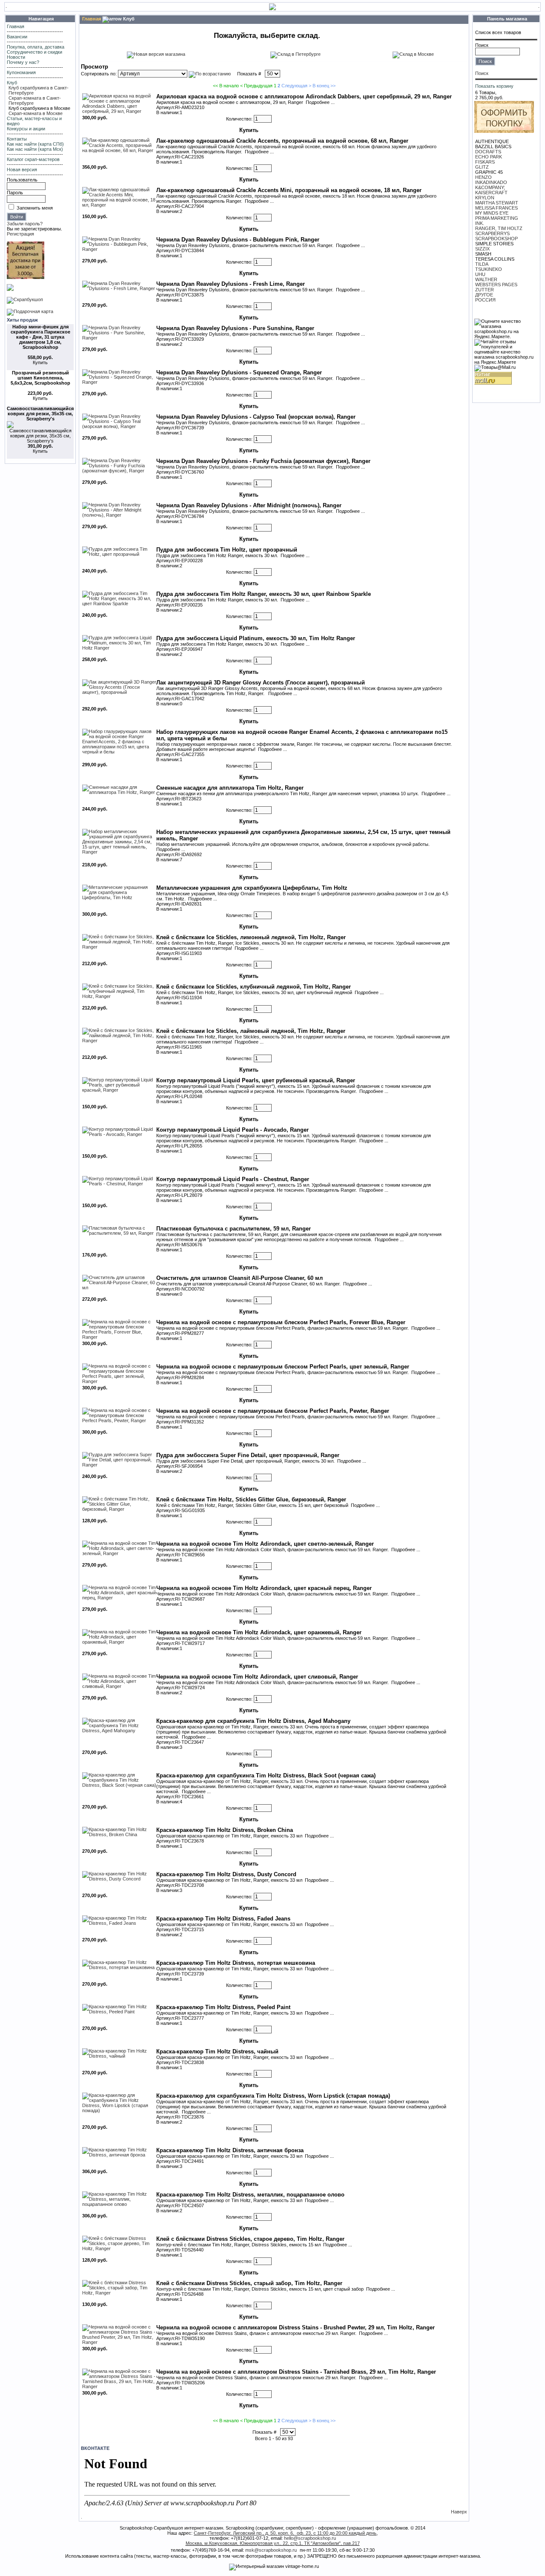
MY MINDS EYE (492, 213)
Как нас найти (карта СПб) (35, 144)
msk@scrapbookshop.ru (271, 2550)
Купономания (21, 72)
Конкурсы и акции (26, 129)
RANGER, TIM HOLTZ (499, 228)
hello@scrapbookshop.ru (310, 2538)
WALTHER (486, 279)
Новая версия (22, 170)
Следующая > (296, 86)
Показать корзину (494, 86)
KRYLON (485, 198)
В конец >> (324, 86)
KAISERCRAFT (491, 193)
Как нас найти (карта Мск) (35, 149)
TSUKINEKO (489, 269)
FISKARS (485, 162)
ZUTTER (485, 290)
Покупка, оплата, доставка (36, 47)
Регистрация (20, 234)
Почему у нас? (23, 62)
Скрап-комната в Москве (36, 113)
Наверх (459, 2512)
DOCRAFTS (488, 152)
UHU (480, 274)
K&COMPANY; (490, 187)
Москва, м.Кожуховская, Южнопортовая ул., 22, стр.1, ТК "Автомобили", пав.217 (273, 2543)
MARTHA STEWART (497, 203)
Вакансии (17, 37)
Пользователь (22, 180)
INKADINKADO (491, 182)
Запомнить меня (35, 208)
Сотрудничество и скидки (34, 52)
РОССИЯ (485, 300)
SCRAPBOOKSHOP (496, 239)
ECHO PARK (489, 157)
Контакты (17, 139)
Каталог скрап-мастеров (33, 159)
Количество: (239, 119)
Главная (16, 26)
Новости (16, 57)
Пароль (15, 193)
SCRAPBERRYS (492, 233)
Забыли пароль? (25, 224)
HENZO (483, 177)
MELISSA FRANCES (496, 208)
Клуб (12, 83)
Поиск (482, 45)
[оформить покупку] (504, 131)
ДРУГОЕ (484, 295)
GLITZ (482, 167)
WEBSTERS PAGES (496, 285)
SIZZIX (482, 249)
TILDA (482, 264)
